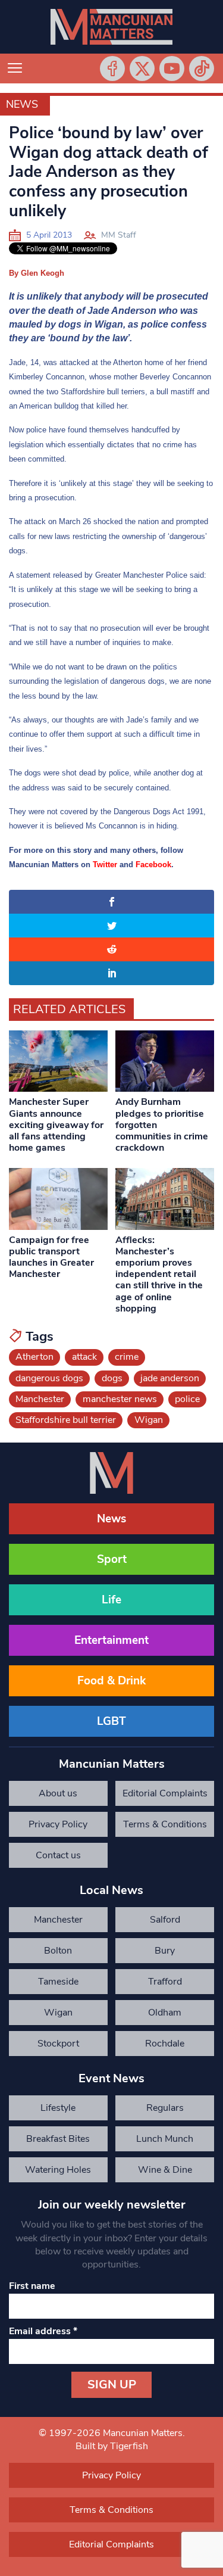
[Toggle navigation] (15, 68)
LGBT (111, 1721)
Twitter (142, 68)
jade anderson (170, 1378)
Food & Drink (111, 1681)
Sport (112, 1559)
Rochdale (165, 2044)
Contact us (58, 1855)
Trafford (165, 1982)
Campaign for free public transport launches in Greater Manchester (51, 1257)
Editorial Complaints (165, 1793)
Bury (165, 1951)
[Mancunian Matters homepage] (111, 27)
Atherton (34, 1357)
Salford (165, 1920)
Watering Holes (58, 2170)
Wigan (149, 1420)
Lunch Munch (165, 2139)
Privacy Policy (58, 1824)
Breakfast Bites (58, 2139)
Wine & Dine (165, 2170)
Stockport (58, 2044)
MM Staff (119, 235)
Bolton (58, 1951)
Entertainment (111, 1640)
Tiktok (202, 68)
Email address (43, 2331)
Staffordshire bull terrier (66, 1420)
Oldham (165, 2013)
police (187, 1399)
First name (32, 2286)
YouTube (172, 68)
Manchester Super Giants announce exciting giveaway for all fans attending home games (56, 1125)
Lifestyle (58, 2108)
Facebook (112, 68)
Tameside (58, 1982)
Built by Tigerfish (112, 2446)
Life (111, 1600)
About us (58, 1793)
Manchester (40, 1399)
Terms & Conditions (165, 1824)
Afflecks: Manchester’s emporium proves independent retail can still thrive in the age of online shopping (159, 1274)
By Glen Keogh (37, 273)
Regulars (165, 2108)
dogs (112, 1378)
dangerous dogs (49, 1378)
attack (84, 1357)
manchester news (120, 1399)
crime (127, 1357)
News (22, 104)
